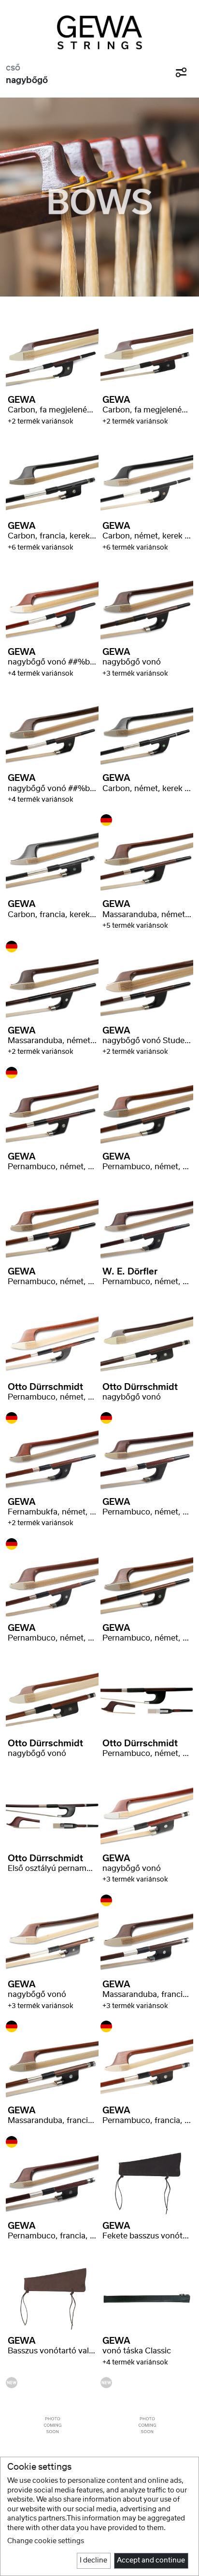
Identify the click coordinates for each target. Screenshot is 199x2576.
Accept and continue (151, 2561)
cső (13, 68)
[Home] (99, 32)
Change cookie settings (46, 2541)
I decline (93, 2561)
